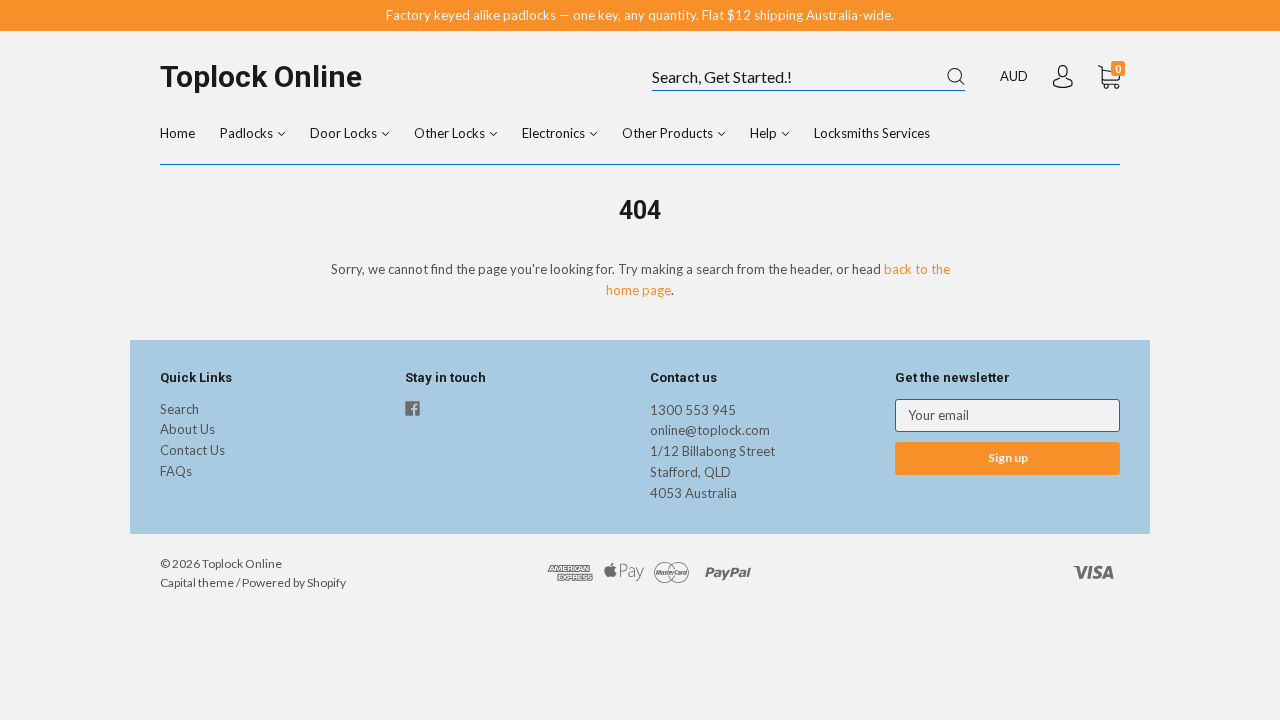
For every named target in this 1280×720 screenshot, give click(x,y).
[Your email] (1007, 415)
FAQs (176, 471)
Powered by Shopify (294, 582)
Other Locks (451, 133)
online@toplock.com (710, 430)
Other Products (669, 133)
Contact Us (192, 450)
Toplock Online (261, 76)
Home (177, 133)
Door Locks (345, 133)
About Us (187, 429)
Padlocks (248, 133)
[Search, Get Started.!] (808, 78)
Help (765, 133)
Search (179, 409)
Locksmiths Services (872, 133)
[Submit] (956, 76)
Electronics (555, 133)
